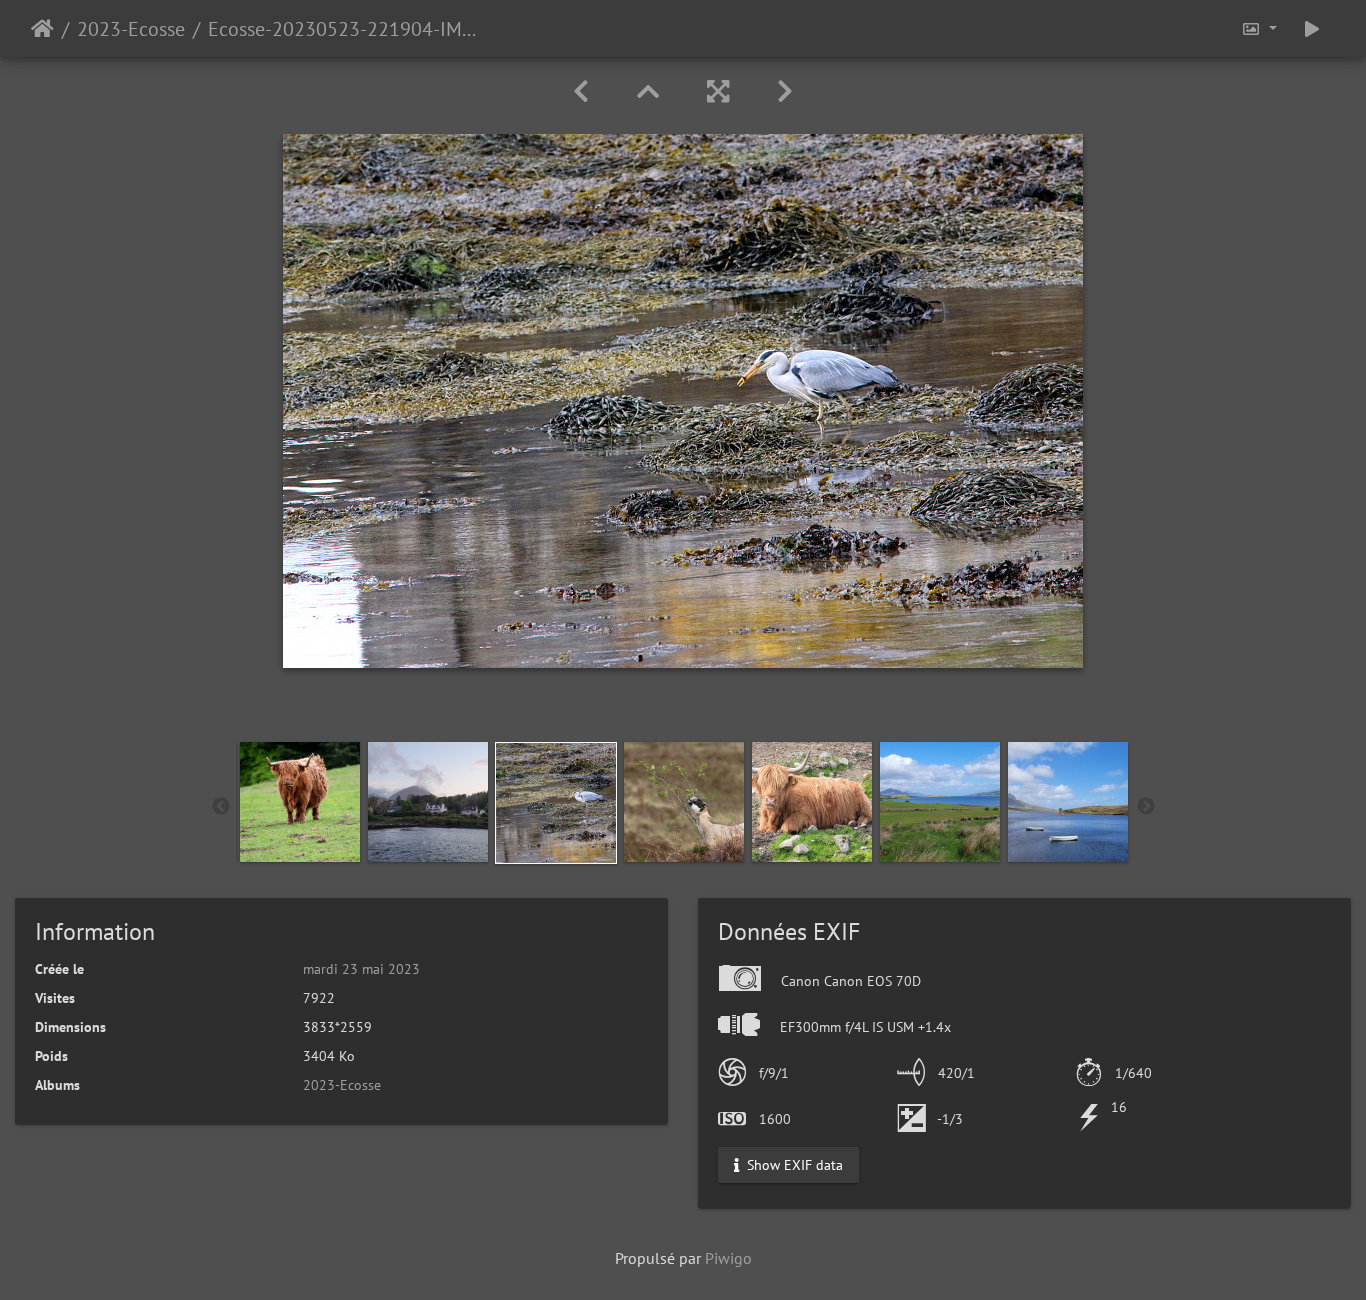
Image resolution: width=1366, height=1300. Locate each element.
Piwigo (728, 1258)
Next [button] (1146, 807)
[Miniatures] (648, 91)
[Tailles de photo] (1259, 28)
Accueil (42, 29)
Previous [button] (221, 807)
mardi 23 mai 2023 (361, 969)
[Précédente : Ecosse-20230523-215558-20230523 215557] (581, 91)
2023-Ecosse (131, 29)
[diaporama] (1312, 28)
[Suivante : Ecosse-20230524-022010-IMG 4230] (785, 91)
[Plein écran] (718, 91)
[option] (300, 802)
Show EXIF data (793, 1165)
